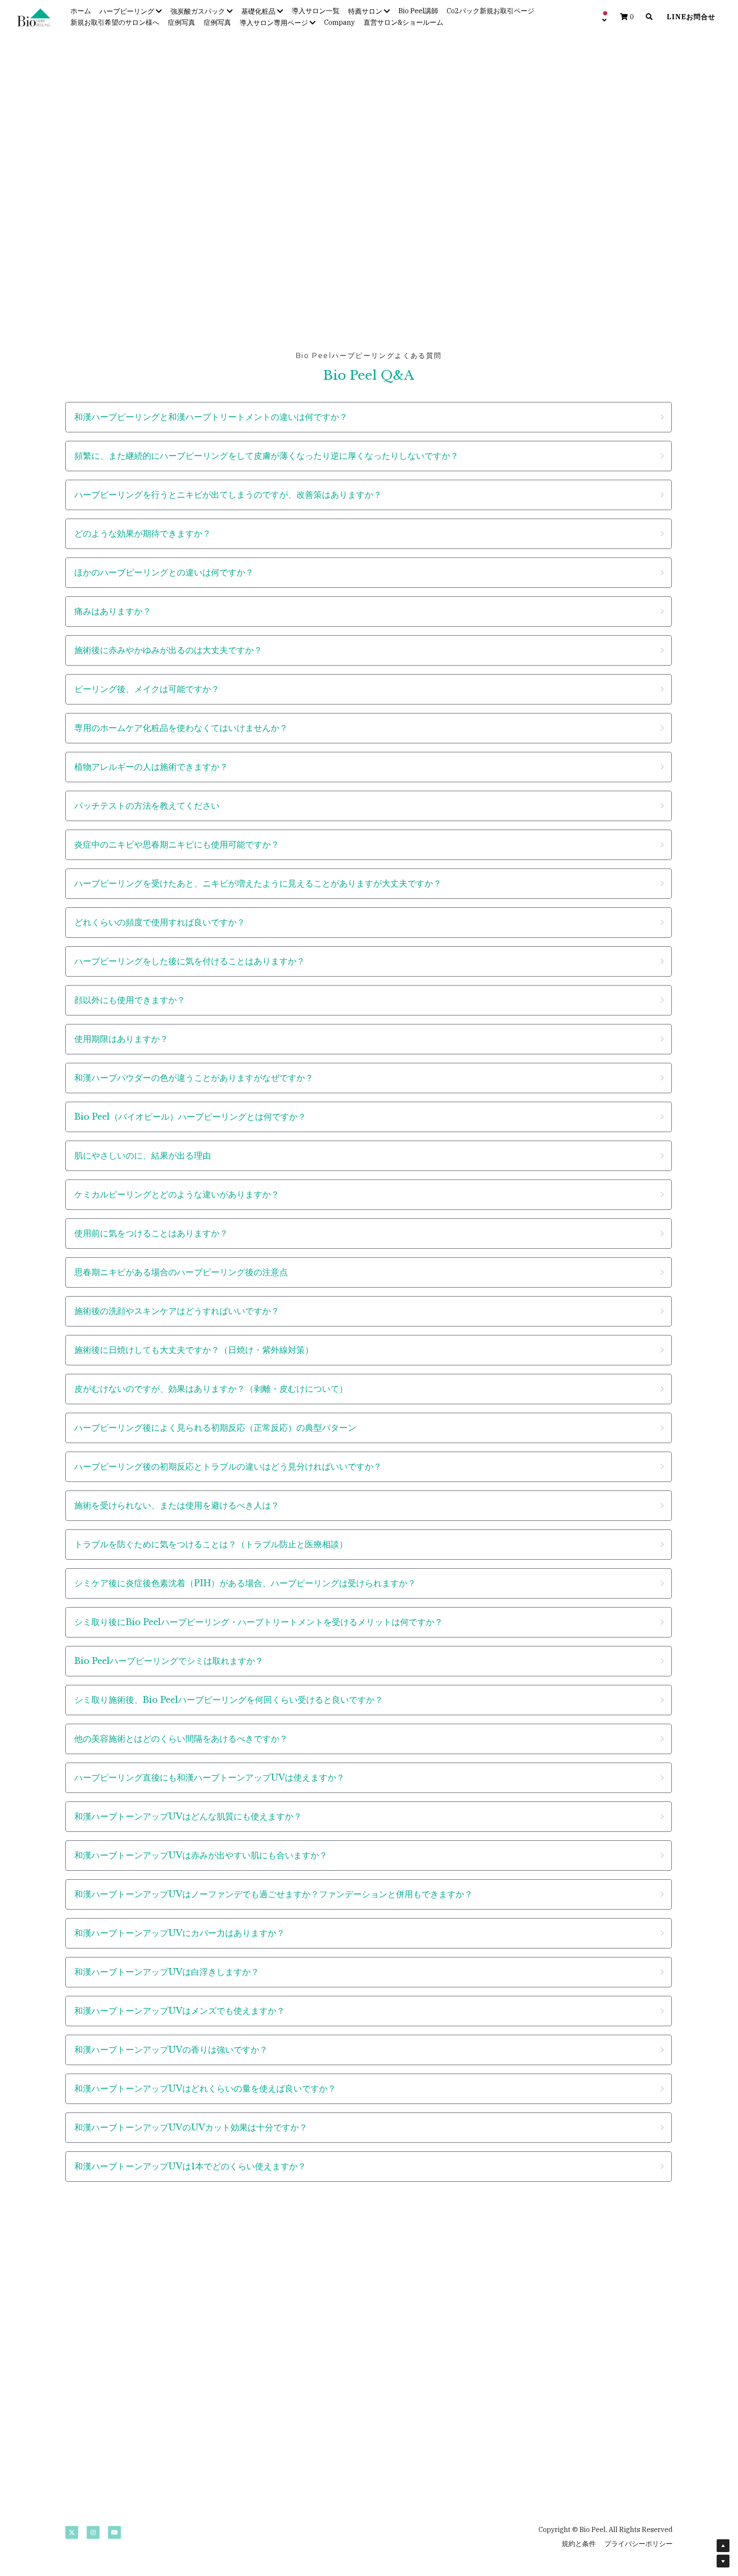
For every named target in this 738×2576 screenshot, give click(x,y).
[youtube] (114, 2526)
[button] (369, 414)
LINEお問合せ (691, 17)
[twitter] (72, 2526)
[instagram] (93, 2526)
